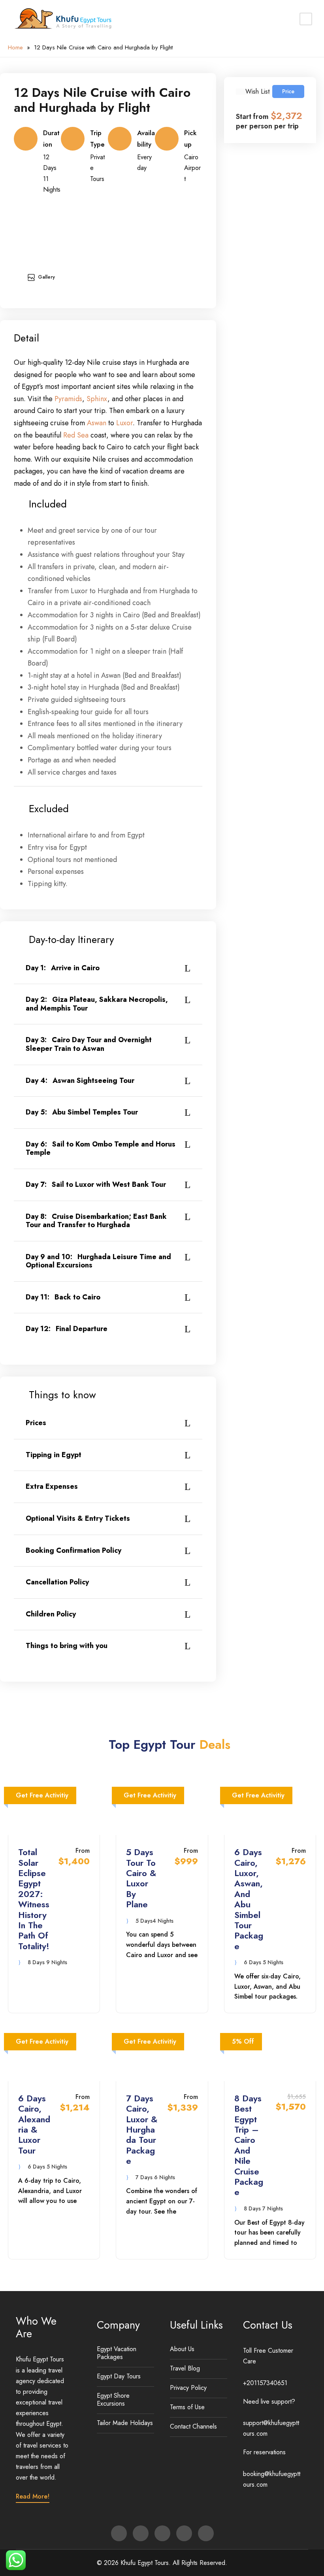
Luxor (124, 423)
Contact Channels (193, 2426)
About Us (182, 2349)
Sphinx (97, 399)
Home (15, 47)
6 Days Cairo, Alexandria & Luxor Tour (34, 2124)
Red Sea (76, 435)
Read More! (33, 2496)
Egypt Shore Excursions (113, 2400)
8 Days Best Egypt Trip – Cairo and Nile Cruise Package (249, 2145)
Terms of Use (187, 2407)
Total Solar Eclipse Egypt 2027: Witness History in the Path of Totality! (34, 1899)
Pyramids (68, 399)
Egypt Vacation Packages (117, 2353)
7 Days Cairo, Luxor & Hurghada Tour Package (142, 2129)
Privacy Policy (188, 2388)
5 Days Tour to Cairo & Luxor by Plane (141, 1878)
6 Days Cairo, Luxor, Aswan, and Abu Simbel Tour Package (249, 1899)
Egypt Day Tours (119, 2376)
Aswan (97, 423)
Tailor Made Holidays (125, 2423)
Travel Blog (185, 2368)
